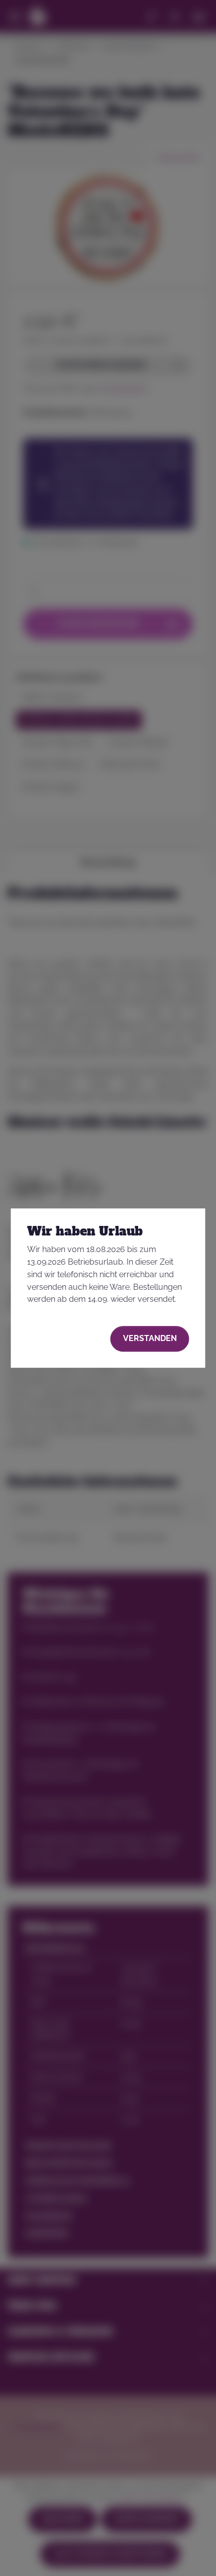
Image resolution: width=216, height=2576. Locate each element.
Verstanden (150, 1338)
